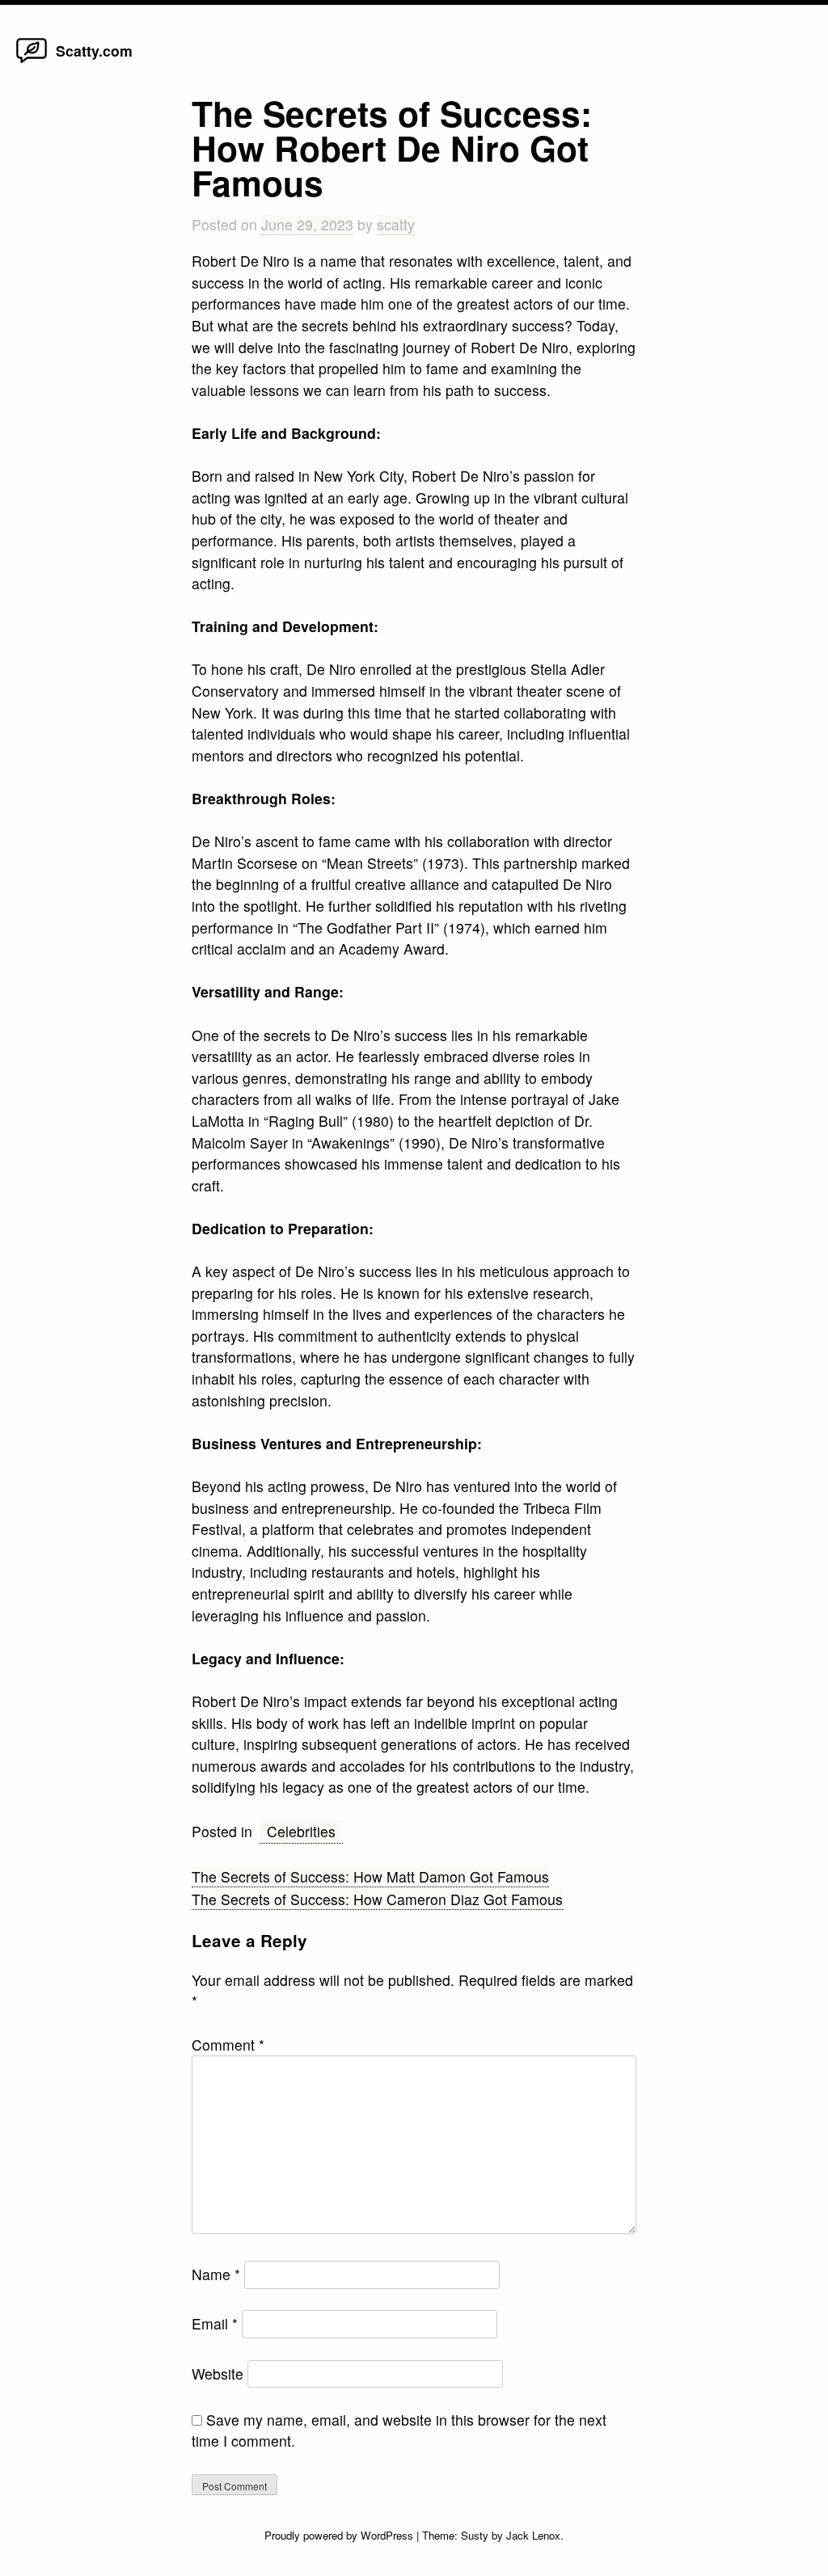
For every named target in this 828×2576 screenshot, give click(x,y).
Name (216, 2274)
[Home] (32, 62)
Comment (228, 2045)
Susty (475, 2535)
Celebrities (301, 1831)
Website (218, 2374)
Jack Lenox (533, 2535)
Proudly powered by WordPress (340, 2535)
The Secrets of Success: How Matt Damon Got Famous (370, 1876)
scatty (396, 224)
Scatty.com (94, 51)
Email (215, 2323)
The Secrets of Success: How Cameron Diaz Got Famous (377, 1899)
